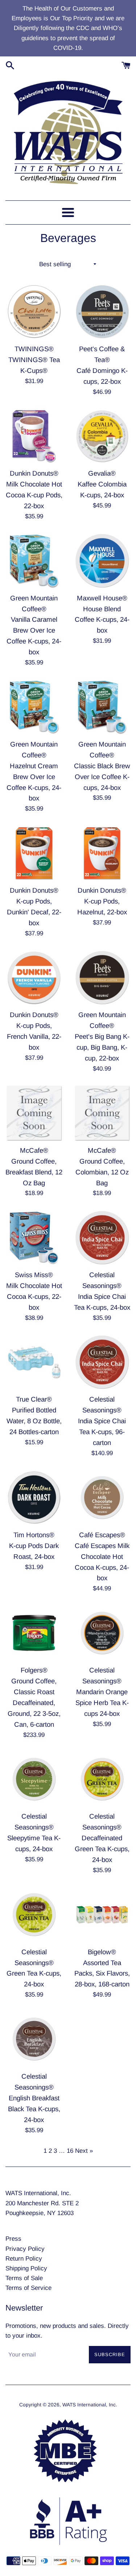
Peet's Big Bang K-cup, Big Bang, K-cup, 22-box (102, 1047)
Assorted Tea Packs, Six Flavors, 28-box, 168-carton (102, 1974)
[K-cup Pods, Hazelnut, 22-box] (102, 853)
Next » (84, 2151)
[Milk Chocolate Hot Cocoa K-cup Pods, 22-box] (34, 436)
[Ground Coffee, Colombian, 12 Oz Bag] (102, 1113)
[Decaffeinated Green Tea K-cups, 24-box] (102, 1779)
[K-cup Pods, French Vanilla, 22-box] (34, 978)
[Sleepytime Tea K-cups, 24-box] (34, 1779)
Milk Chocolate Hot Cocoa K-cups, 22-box (34, 1296)
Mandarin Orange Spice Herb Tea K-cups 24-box (102, 1703)
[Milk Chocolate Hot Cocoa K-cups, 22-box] (34, 1238)
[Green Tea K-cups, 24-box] (34, 1914)
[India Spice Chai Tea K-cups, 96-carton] (102, 1362)
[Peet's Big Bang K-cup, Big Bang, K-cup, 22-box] (102, 978)
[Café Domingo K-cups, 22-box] (102, 311)
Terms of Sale (24, 2278)
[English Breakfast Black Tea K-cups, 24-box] (34, 2039)
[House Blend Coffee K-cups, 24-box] (102, 561)
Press (13, 2239)
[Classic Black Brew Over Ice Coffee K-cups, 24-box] (102, 707)
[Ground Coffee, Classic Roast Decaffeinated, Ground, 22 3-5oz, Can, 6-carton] (34, 1633)
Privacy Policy (25, 2249)
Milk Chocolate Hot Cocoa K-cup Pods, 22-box (34, 495)
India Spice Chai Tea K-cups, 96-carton (102, 1432)
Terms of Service (28, 2288)
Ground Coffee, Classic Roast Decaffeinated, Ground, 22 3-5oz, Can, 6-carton (34, 1703)
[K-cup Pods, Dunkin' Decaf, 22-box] (34, 853)
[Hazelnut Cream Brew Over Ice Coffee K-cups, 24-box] (34, 707)
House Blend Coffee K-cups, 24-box (102, 620)
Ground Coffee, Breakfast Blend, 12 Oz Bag (34, 1172)
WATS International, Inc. (90, 2405)
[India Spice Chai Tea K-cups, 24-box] (102, 1238)
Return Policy (24, 2259)
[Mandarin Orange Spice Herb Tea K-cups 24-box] (102, 1633)
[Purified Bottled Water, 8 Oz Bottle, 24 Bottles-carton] (34, 1362)
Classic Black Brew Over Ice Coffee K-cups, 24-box (102, 777)
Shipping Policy (26, 2268)
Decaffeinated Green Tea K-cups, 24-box (102, 1849)
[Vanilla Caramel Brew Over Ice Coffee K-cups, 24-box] (34, 561)
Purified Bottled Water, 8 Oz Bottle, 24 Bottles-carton (34, 1421)
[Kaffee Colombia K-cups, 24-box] (102, 436)
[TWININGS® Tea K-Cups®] (34, 311)
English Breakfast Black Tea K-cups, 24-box (34, 2109)
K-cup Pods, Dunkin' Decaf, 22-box (34, 912)
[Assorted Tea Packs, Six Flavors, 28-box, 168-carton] (102, 1914)
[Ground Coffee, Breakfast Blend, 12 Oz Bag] (34, 1113)
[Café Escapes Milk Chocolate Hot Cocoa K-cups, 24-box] (102, 1497)
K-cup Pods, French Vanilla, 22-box (34, 1036)
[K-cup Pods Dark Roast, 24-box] (34, 1497)
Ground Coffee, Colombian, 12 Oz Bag (102, 1172)
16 (70, 2151)
